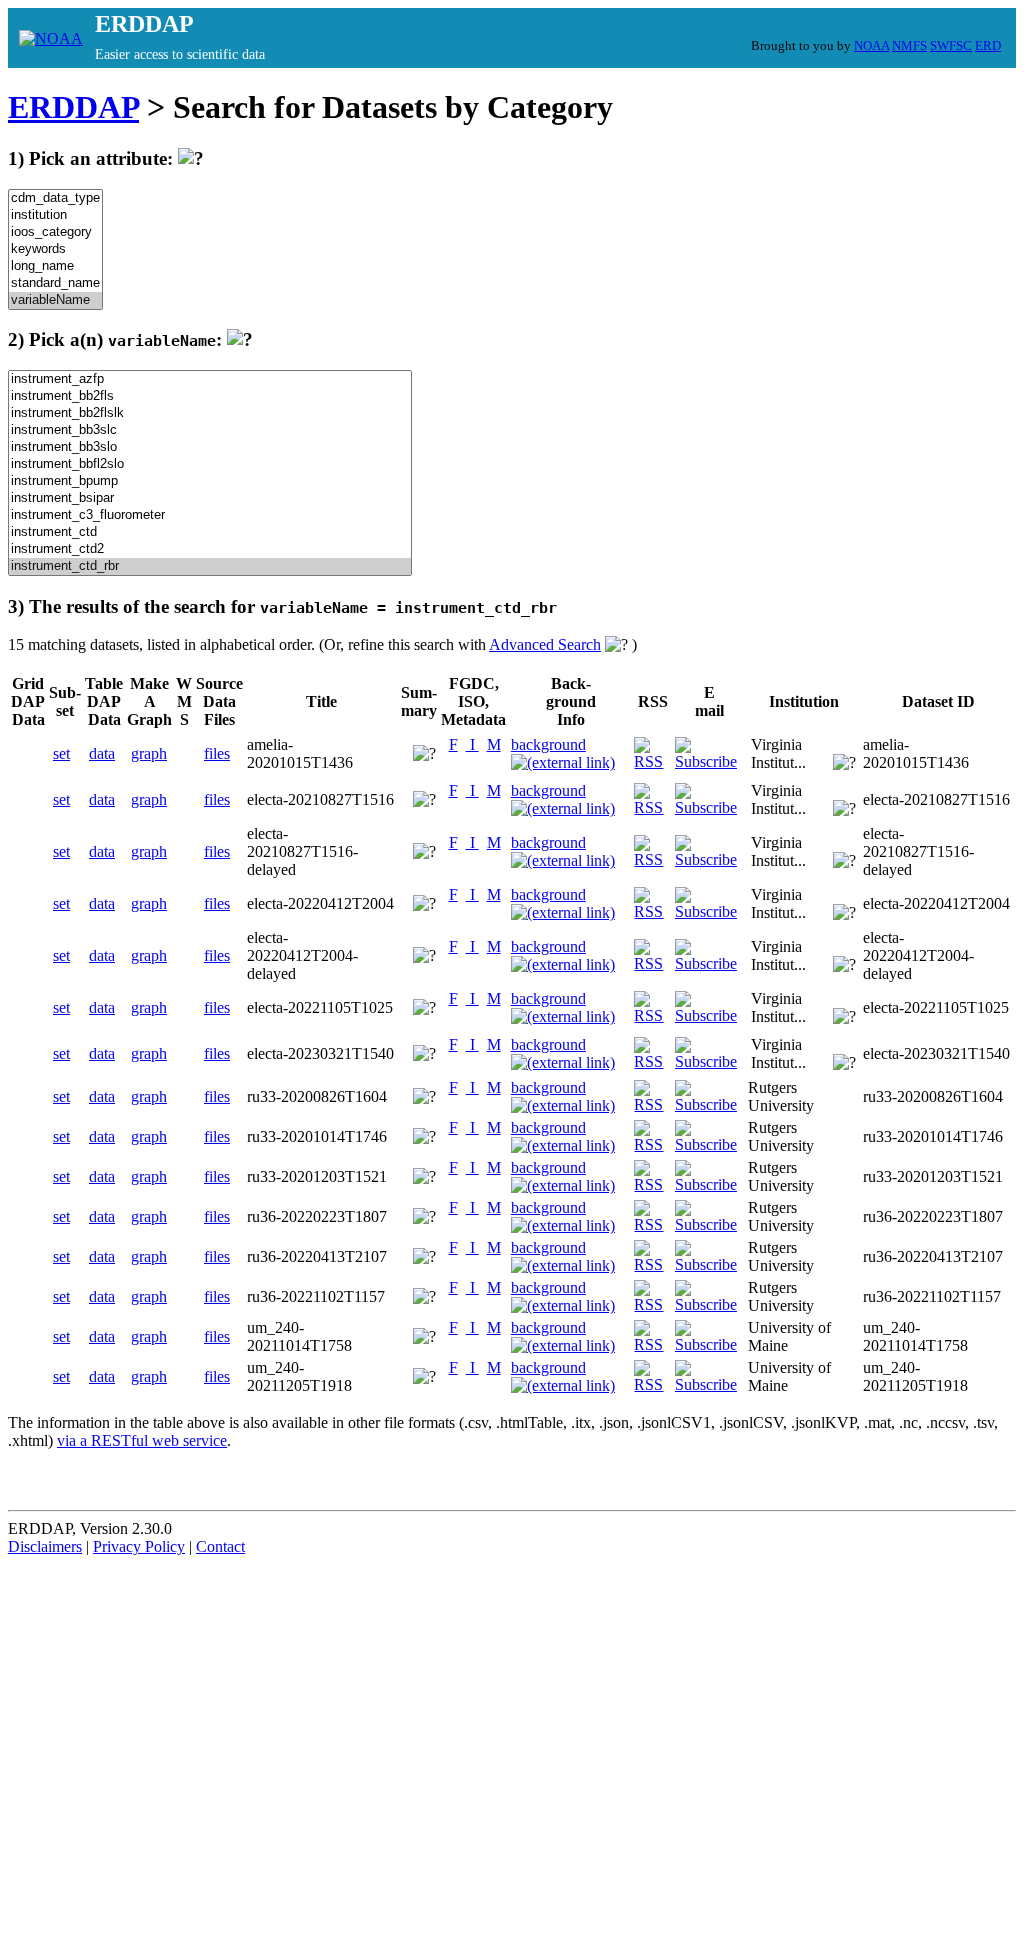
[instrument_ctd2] (210, 549)
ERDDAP (73, 107)
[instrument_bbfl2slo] (210, 464)
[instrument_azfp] (210, 379)
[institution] (55, 215)
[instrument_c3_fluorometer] (210, 515)
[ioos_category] (55, 232)
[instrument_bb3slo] (210, 447)
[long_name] (55, 266)
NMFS (909, 45)
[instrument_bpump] (210, 481)
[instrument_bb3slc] (210, 430)
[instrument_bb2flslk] (210, 413)
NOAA (871, 45)
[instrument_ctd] (210, 532)
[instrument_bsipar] (210, 498)
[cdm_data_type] (55, 198)
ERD (988, 45)
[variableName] (55, 300)
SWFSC (951, 45)
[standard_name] (55, 283)
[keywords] (55, 249)
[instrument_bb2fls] (210, 396)
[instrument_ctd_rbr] (210, 566)
